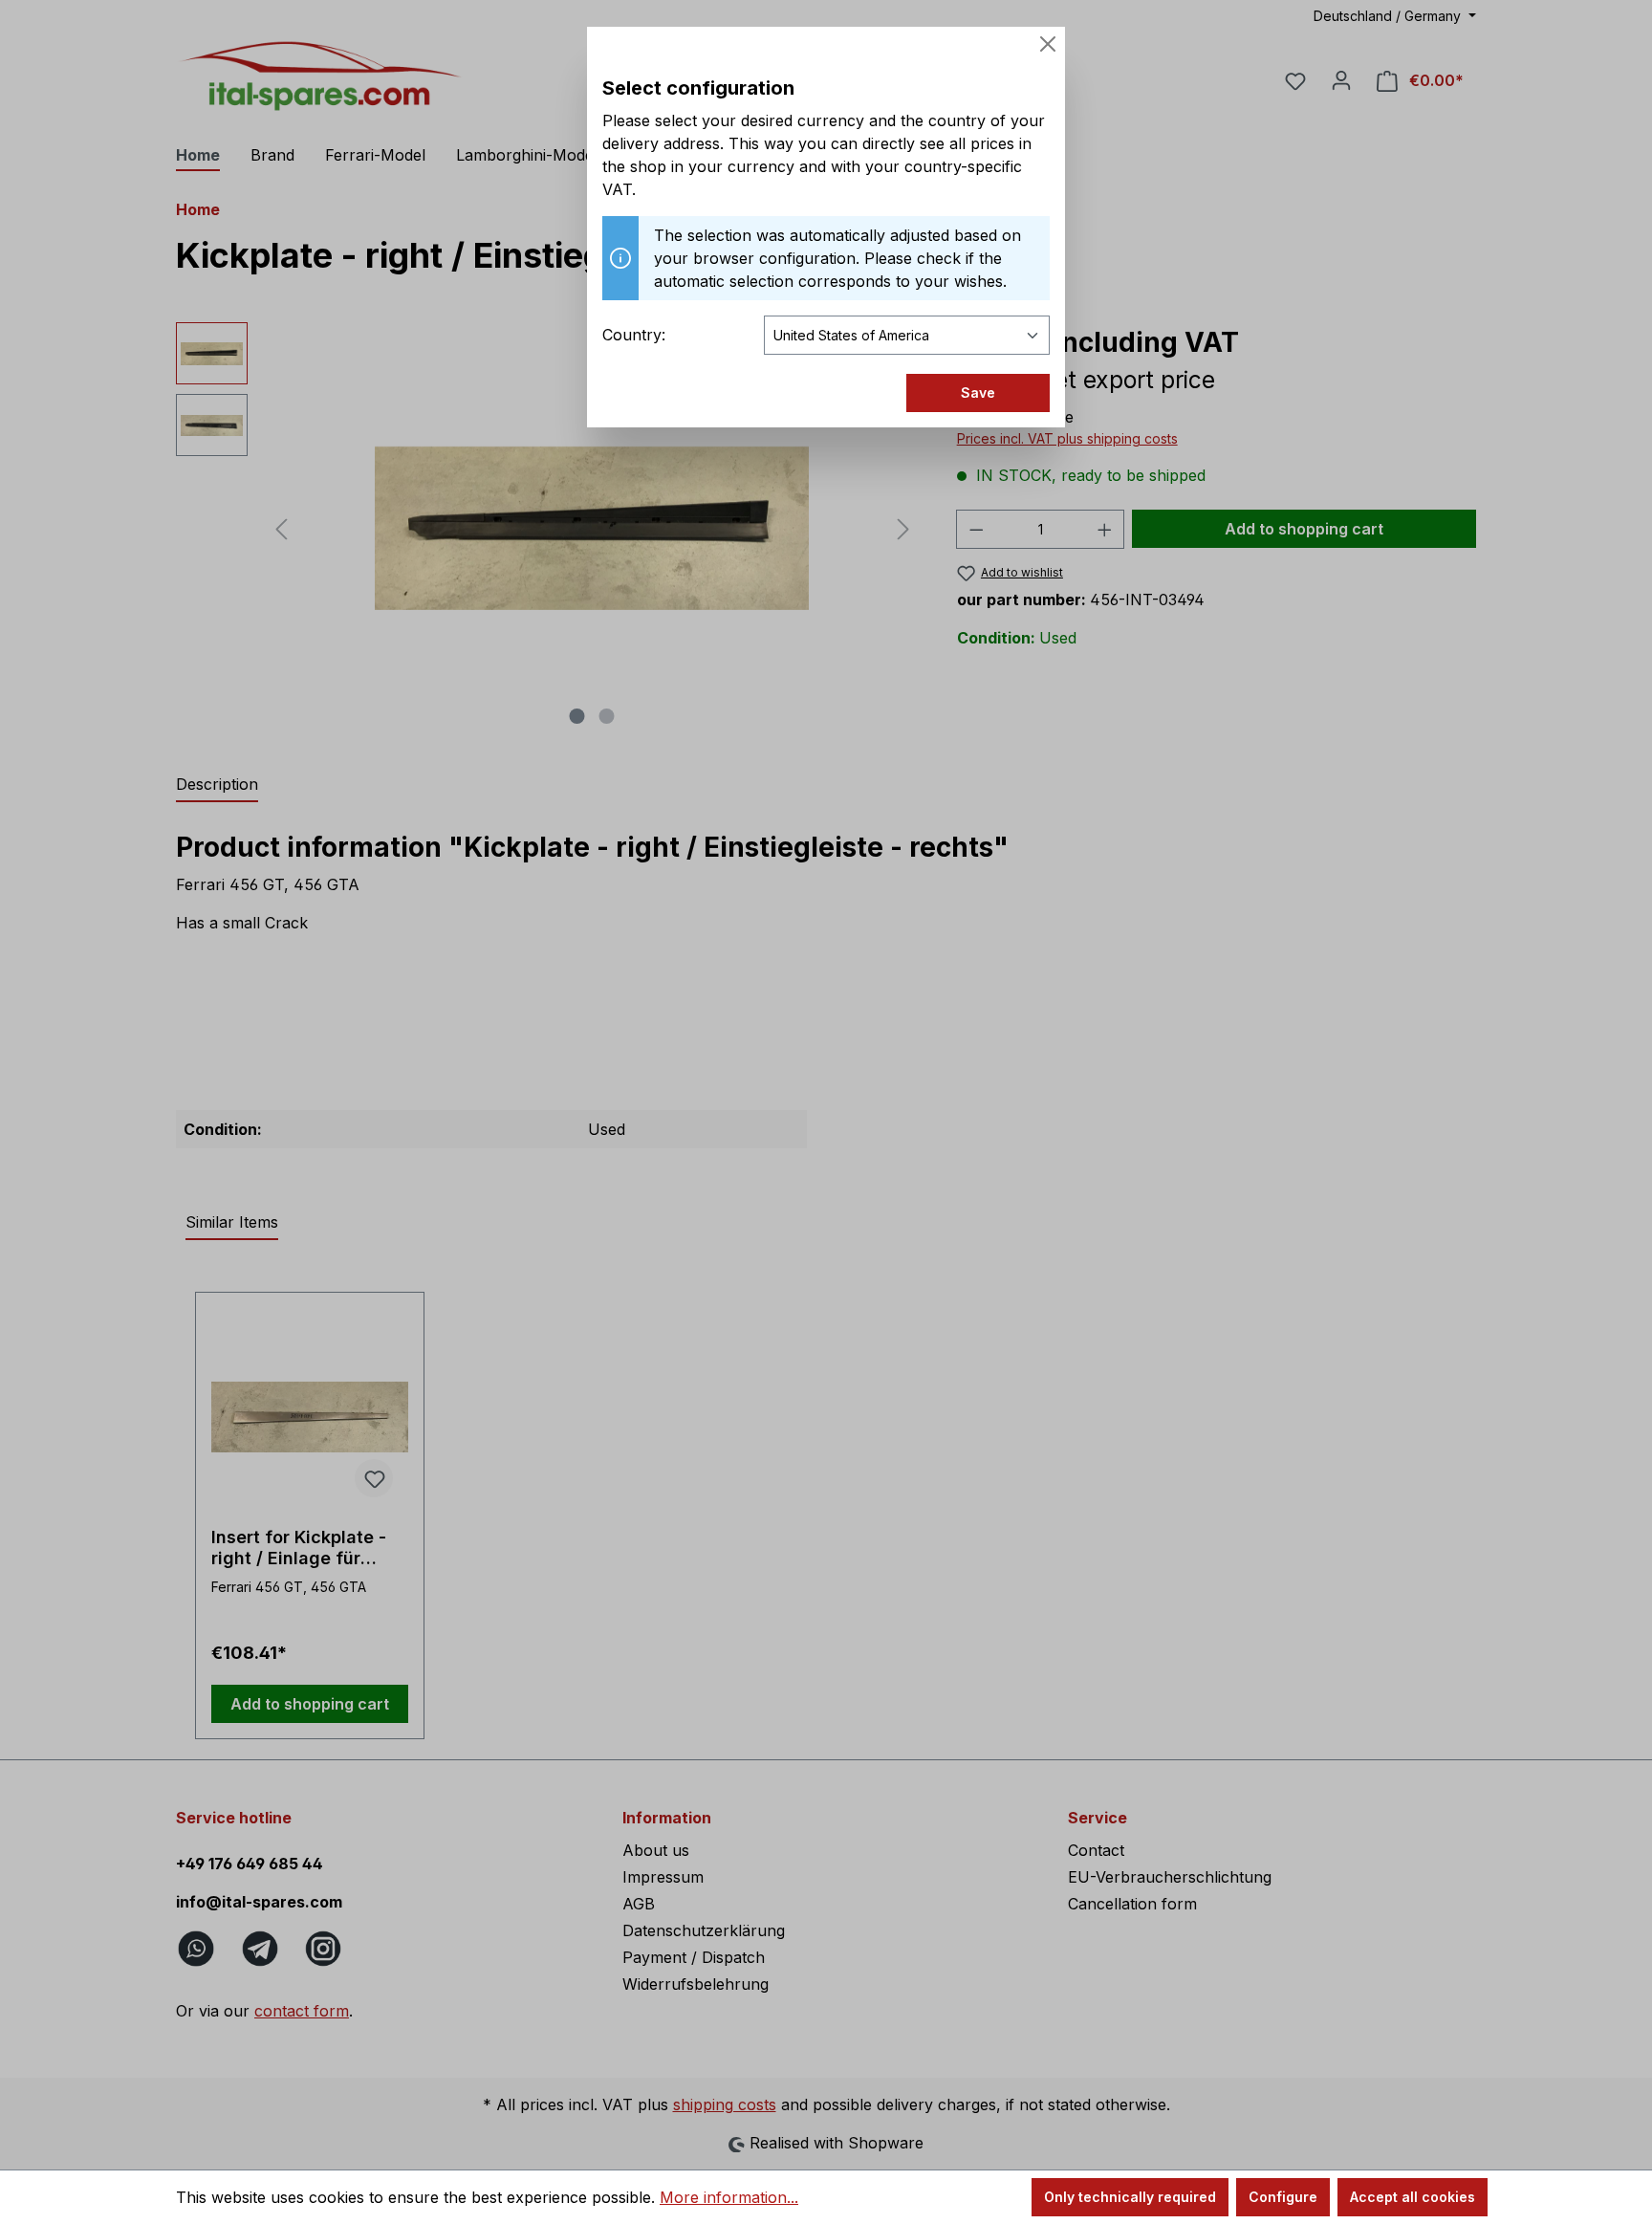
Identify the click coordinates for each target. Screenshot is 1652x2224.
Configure (1283, 2197)
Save (978, 392)
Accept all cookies (1413, 2197)
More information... (729, 2197)
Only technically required (1130, 2197)
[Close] (1048, 44)
